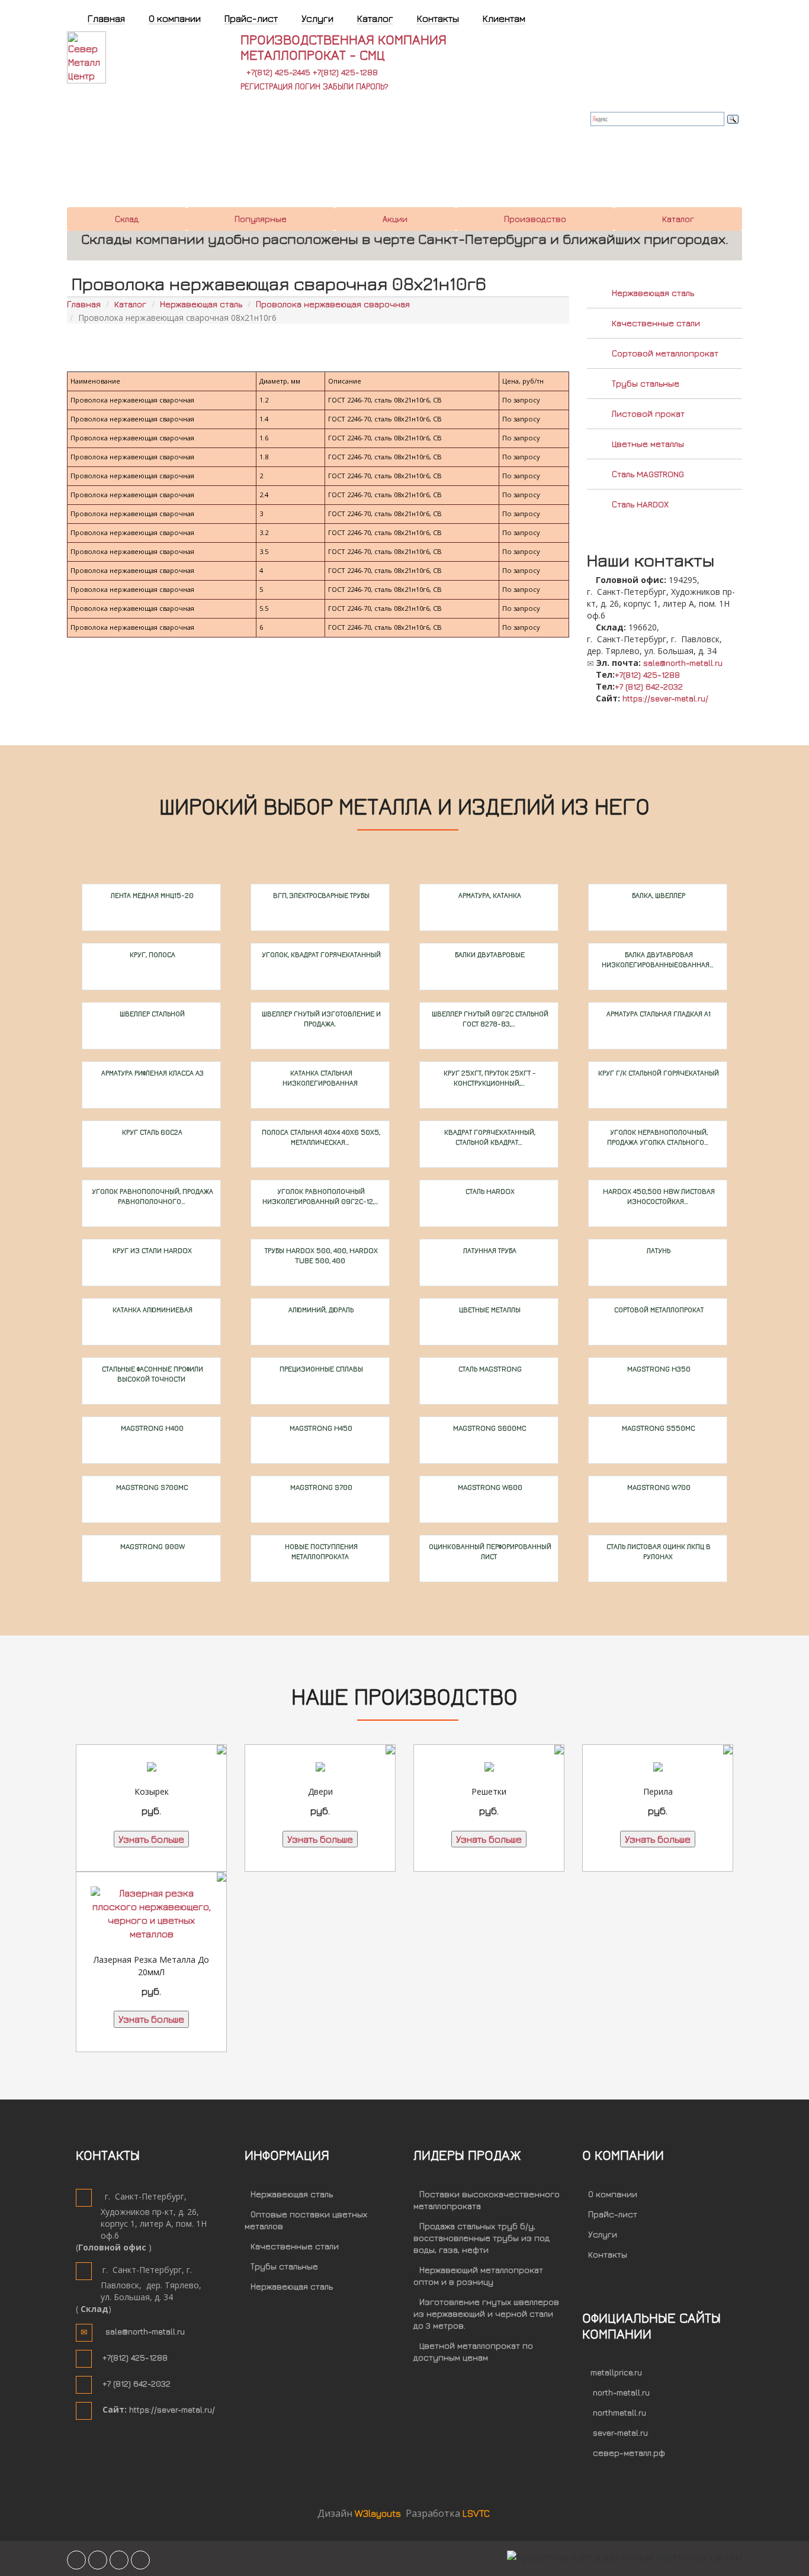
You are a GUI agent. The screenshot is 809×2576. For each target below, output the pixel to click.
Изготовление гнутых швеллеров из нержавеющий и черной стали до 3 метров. (486, 2313)
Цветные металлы (648, 444)
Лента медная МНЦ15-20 (151, 895)
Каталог (130, 304)
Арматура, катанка (489, 895)
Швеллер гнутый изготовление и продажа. (320, 1019)
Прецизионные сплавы (320, 1369)
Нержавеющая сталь (201, 304)
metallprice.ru (616, 2372)
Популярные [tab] (261, 219)
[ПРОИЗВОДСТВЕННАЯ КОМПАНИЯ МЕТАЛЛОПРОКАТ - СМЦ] (106, 56)
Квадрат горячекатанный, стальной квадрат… (489, 1137)
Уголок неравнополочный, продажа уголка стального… (658, 1137)
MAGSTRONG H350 (658, 1369)
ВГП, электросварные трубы (320, 895)
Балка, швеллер (658, 895)
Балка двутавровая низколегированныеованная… (658, 959)
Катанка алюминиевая (152, 1310)
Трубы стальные (646, 383)
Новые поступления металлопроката (320, 1551)
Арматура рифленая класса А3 (152, 1073)
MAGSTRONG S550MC (658, 1428)
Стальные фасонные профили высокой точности (152, 1374)
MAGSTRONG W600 (489, 1487)
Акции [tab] (395, 219)
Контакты (608, 2254)
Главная (84, 304)
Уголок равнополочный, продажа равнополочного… (152, 1196)
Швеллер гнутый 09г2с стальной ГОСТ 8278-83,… (489, 1019)
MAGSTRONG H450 (320, 1428)
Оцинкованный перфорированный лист (489, 1551)
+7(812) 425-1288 (345, 72)
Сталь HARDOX (640, 504)
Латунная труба (489, 1250)
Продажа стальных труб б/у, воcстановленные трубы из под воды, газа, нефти (481, 2238)
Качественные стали (656, 323)
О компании (613, 2194)
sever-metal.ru (620, 2432)
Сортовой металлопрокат (665, 353)
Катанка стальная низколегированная (320, 1078)
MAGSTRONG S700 (320, 1487)
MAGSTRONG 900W (152, 1546)
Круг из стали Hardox (151, 1250)
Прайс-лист (613, 2214)
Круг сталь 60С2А (151, 1132)
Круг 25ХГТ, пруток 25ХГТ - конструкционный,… (489, 1078)
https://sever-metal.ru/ (665, 698)
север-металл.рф (629, 2453)
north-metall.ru (621, 2392)
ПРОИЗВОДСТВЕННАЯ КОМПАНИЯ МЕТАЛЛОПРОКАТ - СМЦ (343, 47)
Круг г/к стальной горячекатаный (658, 1073)
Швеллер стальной (151, 1014)
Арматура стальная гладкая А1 (658, 1014)
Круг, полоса (152, 954)
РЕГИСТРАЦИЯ (267, 86)
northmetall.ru (619, 2412)
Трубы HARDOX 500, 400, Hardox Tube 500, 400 (320, 1255)
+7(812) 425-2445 (278, 72)
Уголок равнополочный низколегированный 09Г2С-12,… (320, 1196)
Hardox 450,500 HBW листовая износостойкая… (658, 1196)
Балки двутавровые (489, 954)
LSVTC (476, 2513)
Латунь (658, 1250)
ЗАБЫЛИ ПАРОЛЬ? (356, 86)
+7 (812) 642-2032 (649, 686)
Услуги (603, 2234)
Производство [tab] (535, 219)
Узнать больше (151, 1839)
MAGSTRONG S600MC (489, 1428)
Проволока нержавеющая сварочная (333, 304)
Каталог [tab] (678, 219)
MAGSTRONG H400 (151, 1428)
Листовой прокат (648, 413)
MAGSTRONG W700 (658, 1487)
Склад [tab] (127, 219)
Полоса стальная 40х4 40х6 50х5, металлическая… (320, 1137)
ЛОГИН (308, 86)
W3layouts (379, 2513)
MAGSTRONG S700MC (151, 1487)
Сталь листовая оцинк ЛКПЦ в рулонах (658, 1551)
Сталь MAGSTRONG (648, 474)
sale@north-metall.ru (683, 663)
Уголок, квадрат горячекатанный (320, 954)
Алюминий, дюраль (320, 1310)
